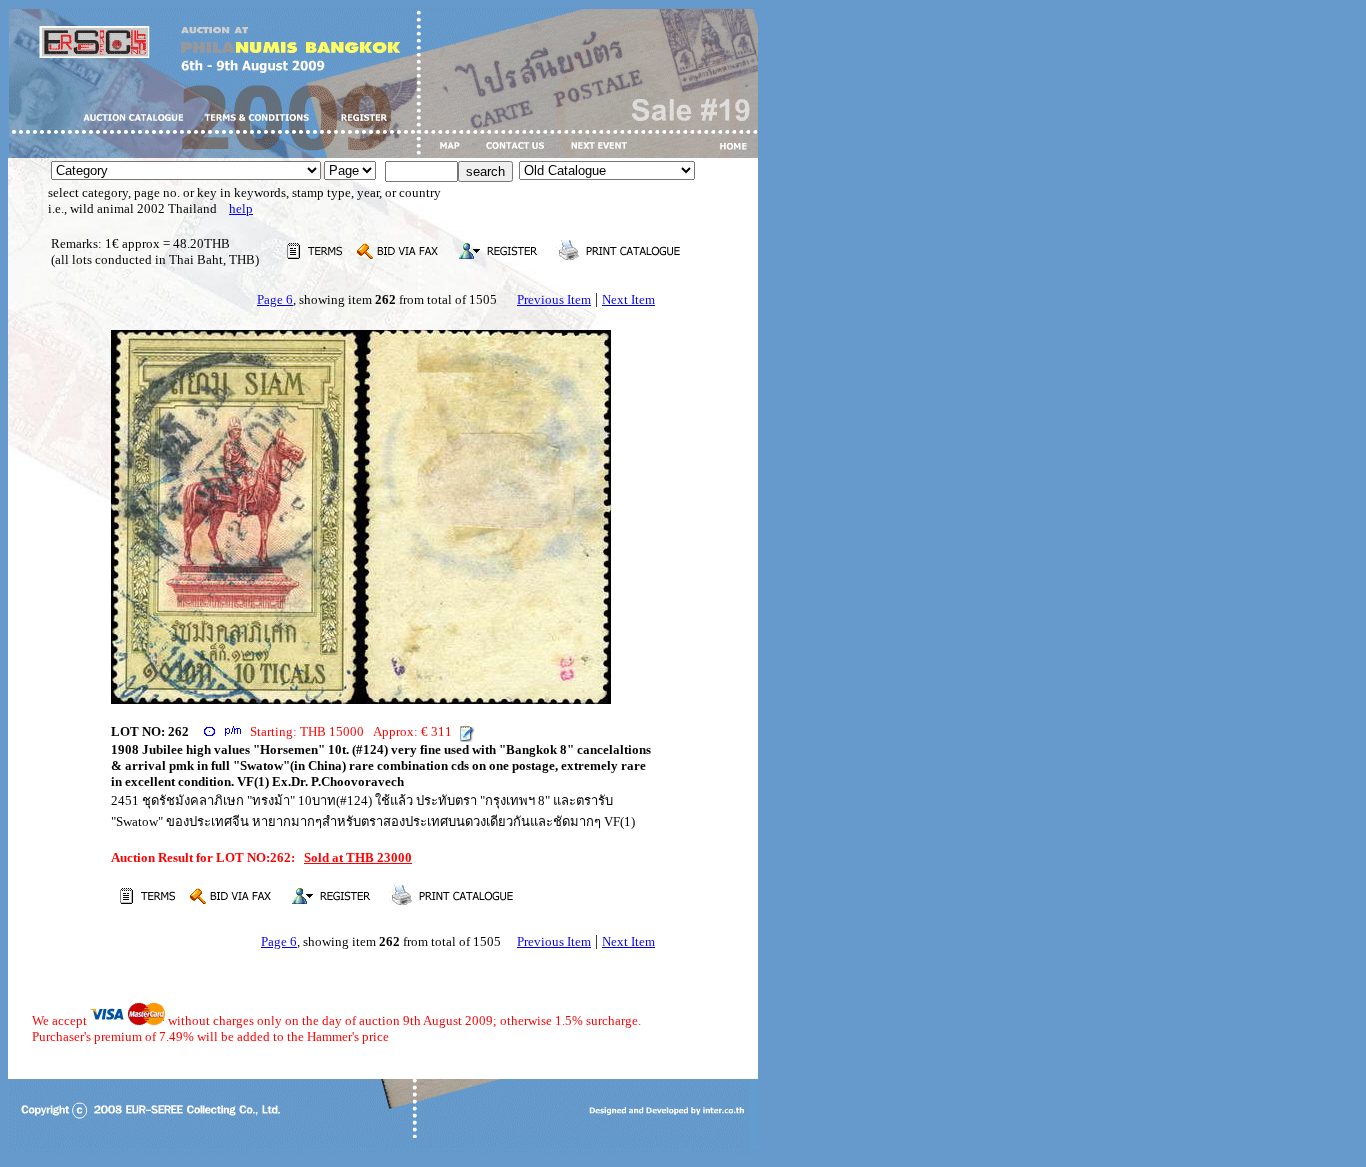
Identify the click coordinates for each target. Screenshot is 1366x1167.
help (241, 208)
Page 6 (275, 299)
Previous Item (554, 299)
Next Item (628, 299)
